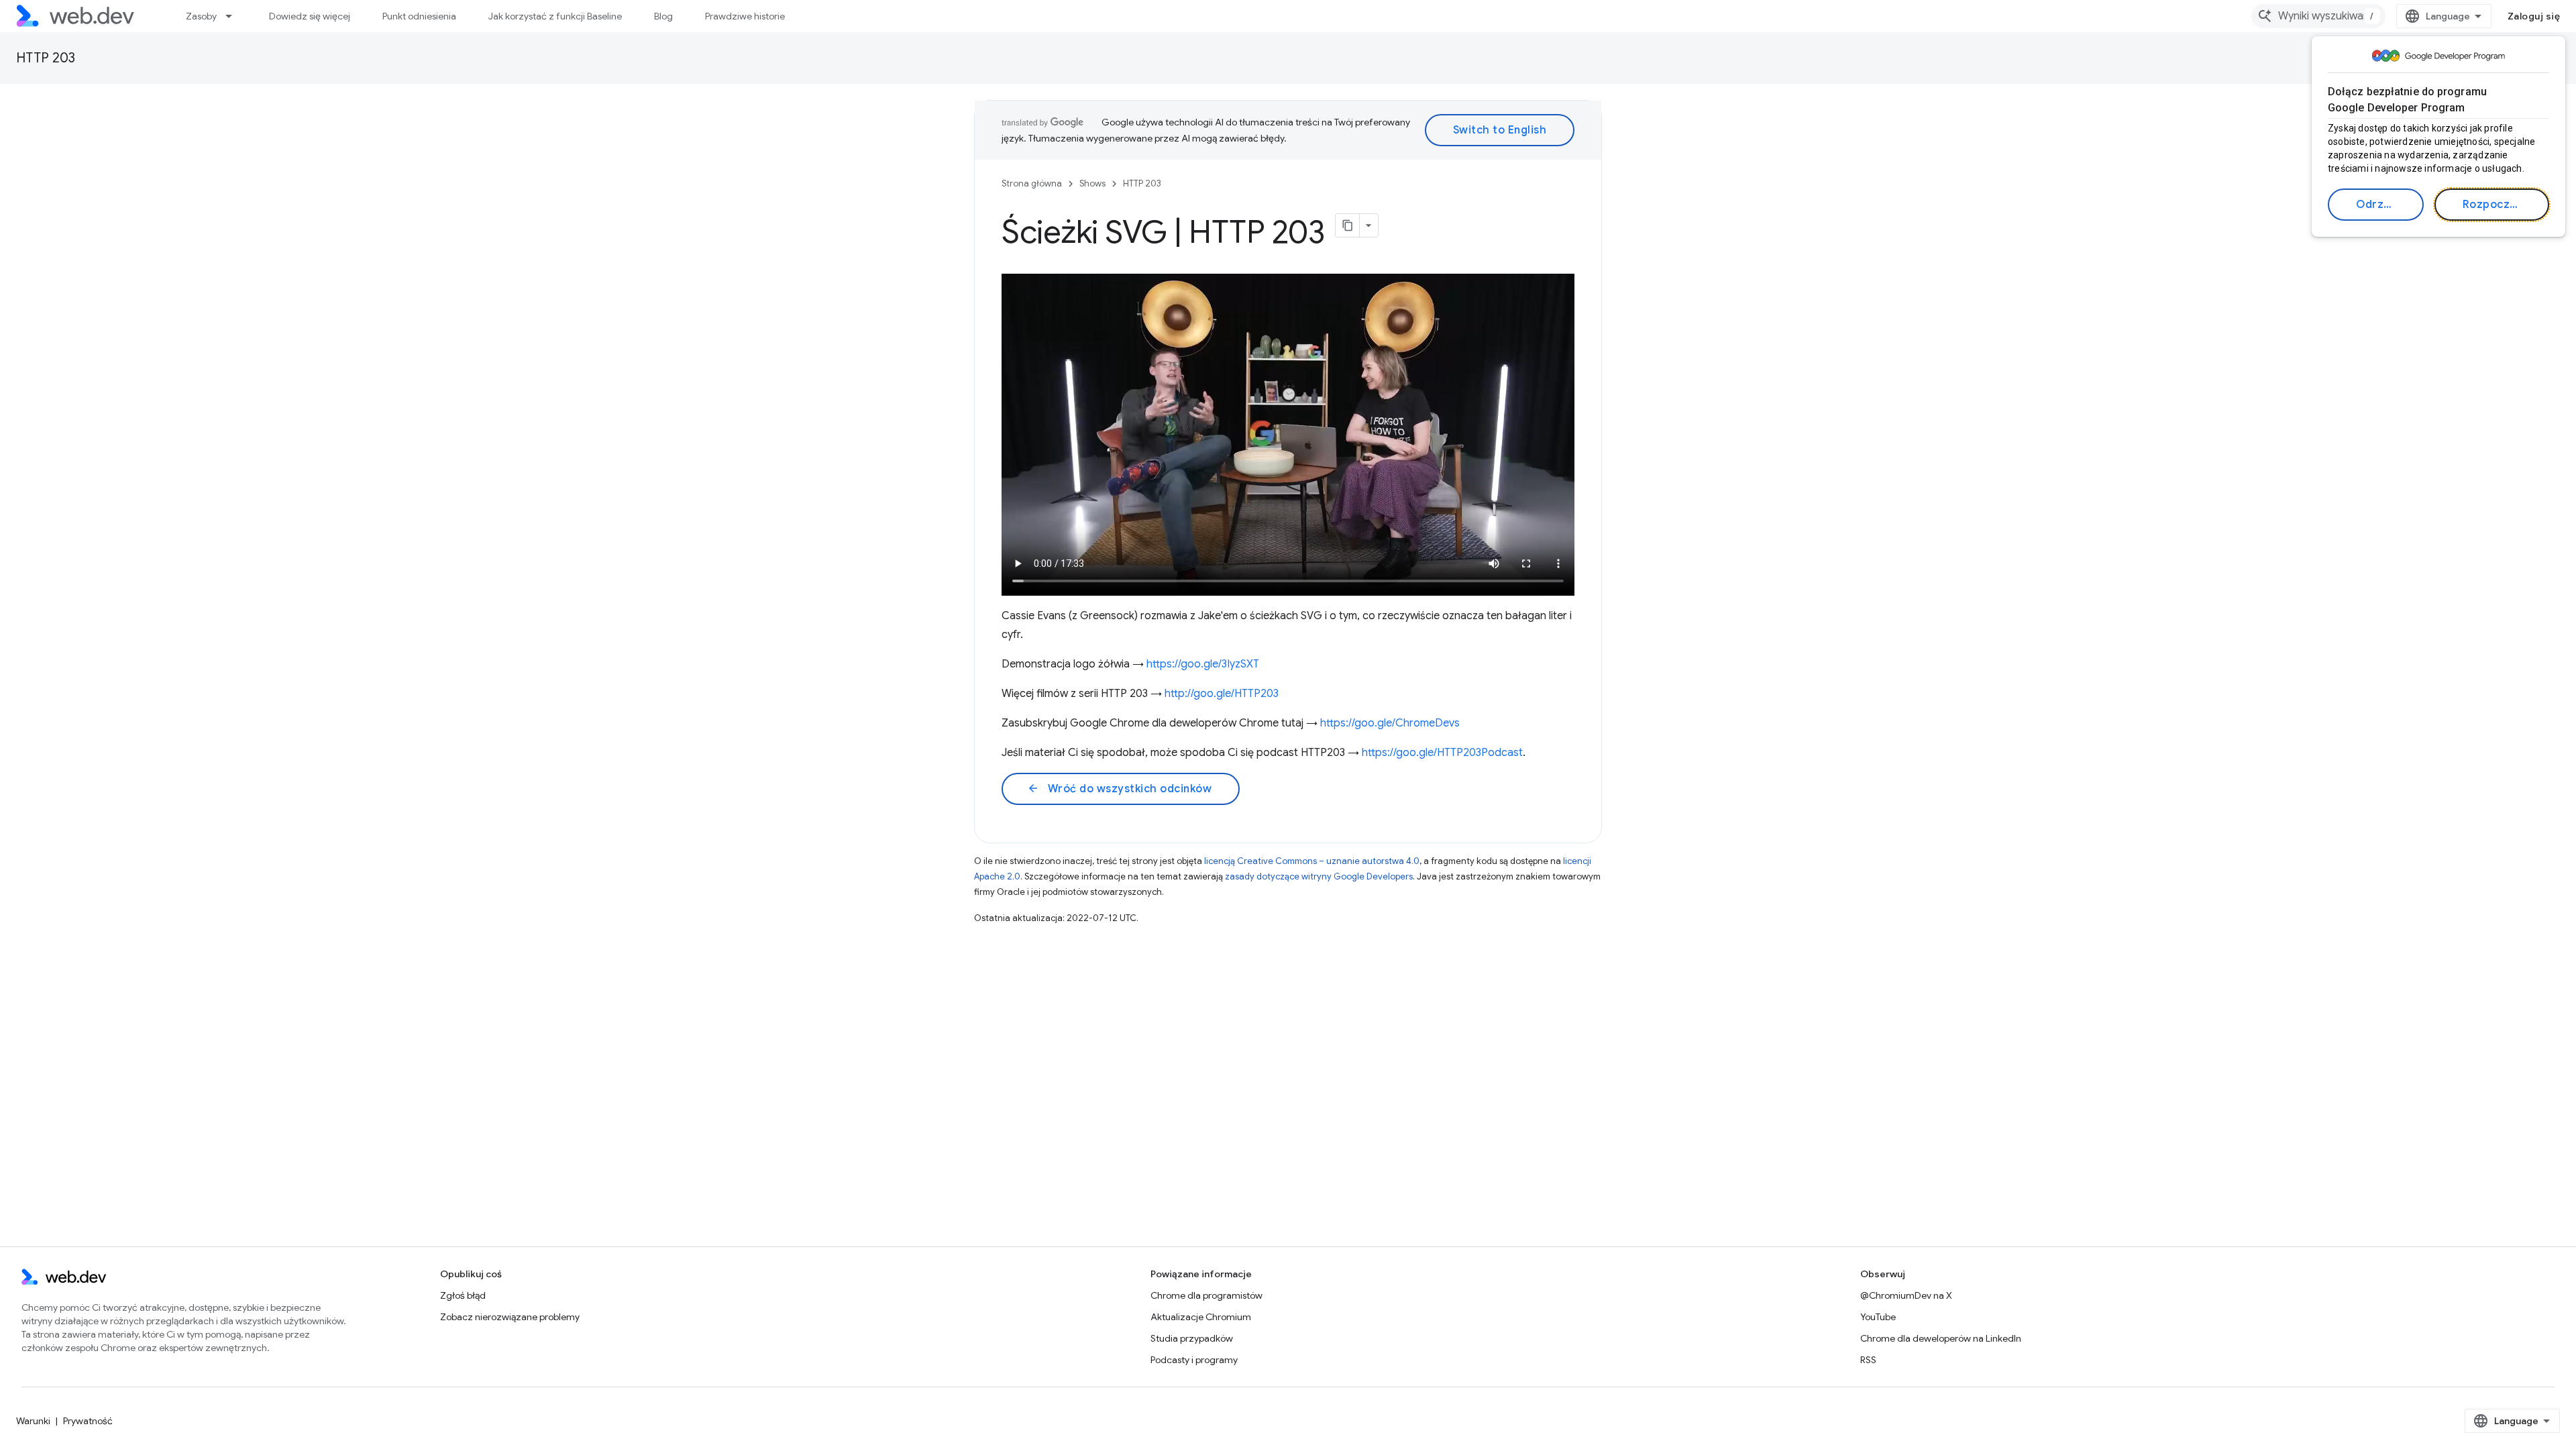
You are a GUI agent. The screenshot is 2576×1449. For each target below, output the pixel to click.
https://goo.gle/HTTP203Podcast (1442, 753)
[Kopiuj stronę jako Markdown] (1348, 225)
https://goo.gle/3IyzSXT (1203, 664)
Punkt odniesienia (419, 16)
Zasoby (201, 16)
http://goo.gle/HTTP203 (1222, 694)
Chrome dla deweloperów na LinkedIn (1941, 1338)
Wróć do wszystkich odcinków (1119, 789)
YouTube (1878, 1317)
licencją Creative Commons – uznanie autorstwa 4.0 (1312, 861)
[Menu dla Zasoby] (235, 16)
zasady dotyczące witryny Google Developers (1319, 876)
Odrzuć (2376, 205)
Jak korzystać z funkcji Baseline (555, 16)
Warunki (33, 1421)
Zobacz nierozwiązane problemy (510, 1317)
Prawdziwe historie (745, 16)
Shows (1092, 183)
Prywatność (88, 1421)
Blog (663, 16)
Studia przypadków (1192, 1338)
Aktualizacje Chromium (1201, 1317)
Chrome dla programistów (1206, 1295)
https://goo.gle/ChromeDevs (1390, 723)
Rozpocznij (2492, 205)
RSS (1868, 1360)
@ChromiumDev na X (1906, 1295)
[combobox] (2318, 16)
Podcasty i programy (1194, 1360)
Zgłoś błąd (463, 1295)
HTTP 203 (46, 58)
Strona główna (1032, 183)
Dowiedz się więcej (310, 16)
